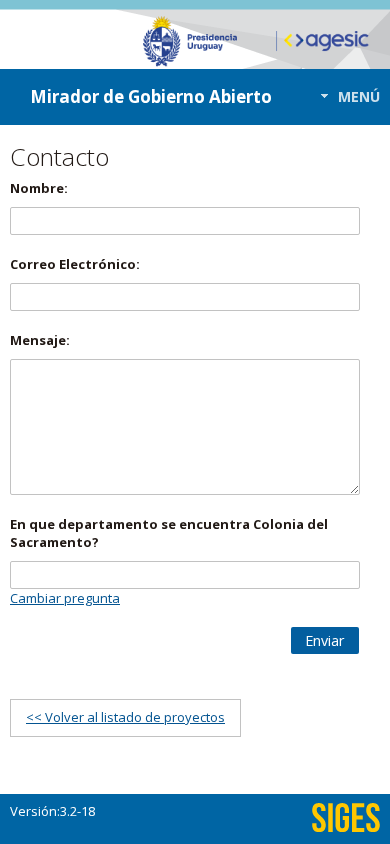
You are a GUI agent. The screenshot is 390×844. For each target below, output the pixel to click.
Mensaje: (40, 340)
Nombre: (39, 188)
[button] (344, 96)
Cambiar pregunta (65, 598)
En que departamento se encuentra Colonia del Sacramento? (169, 533)
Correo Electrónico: (75, 264)
